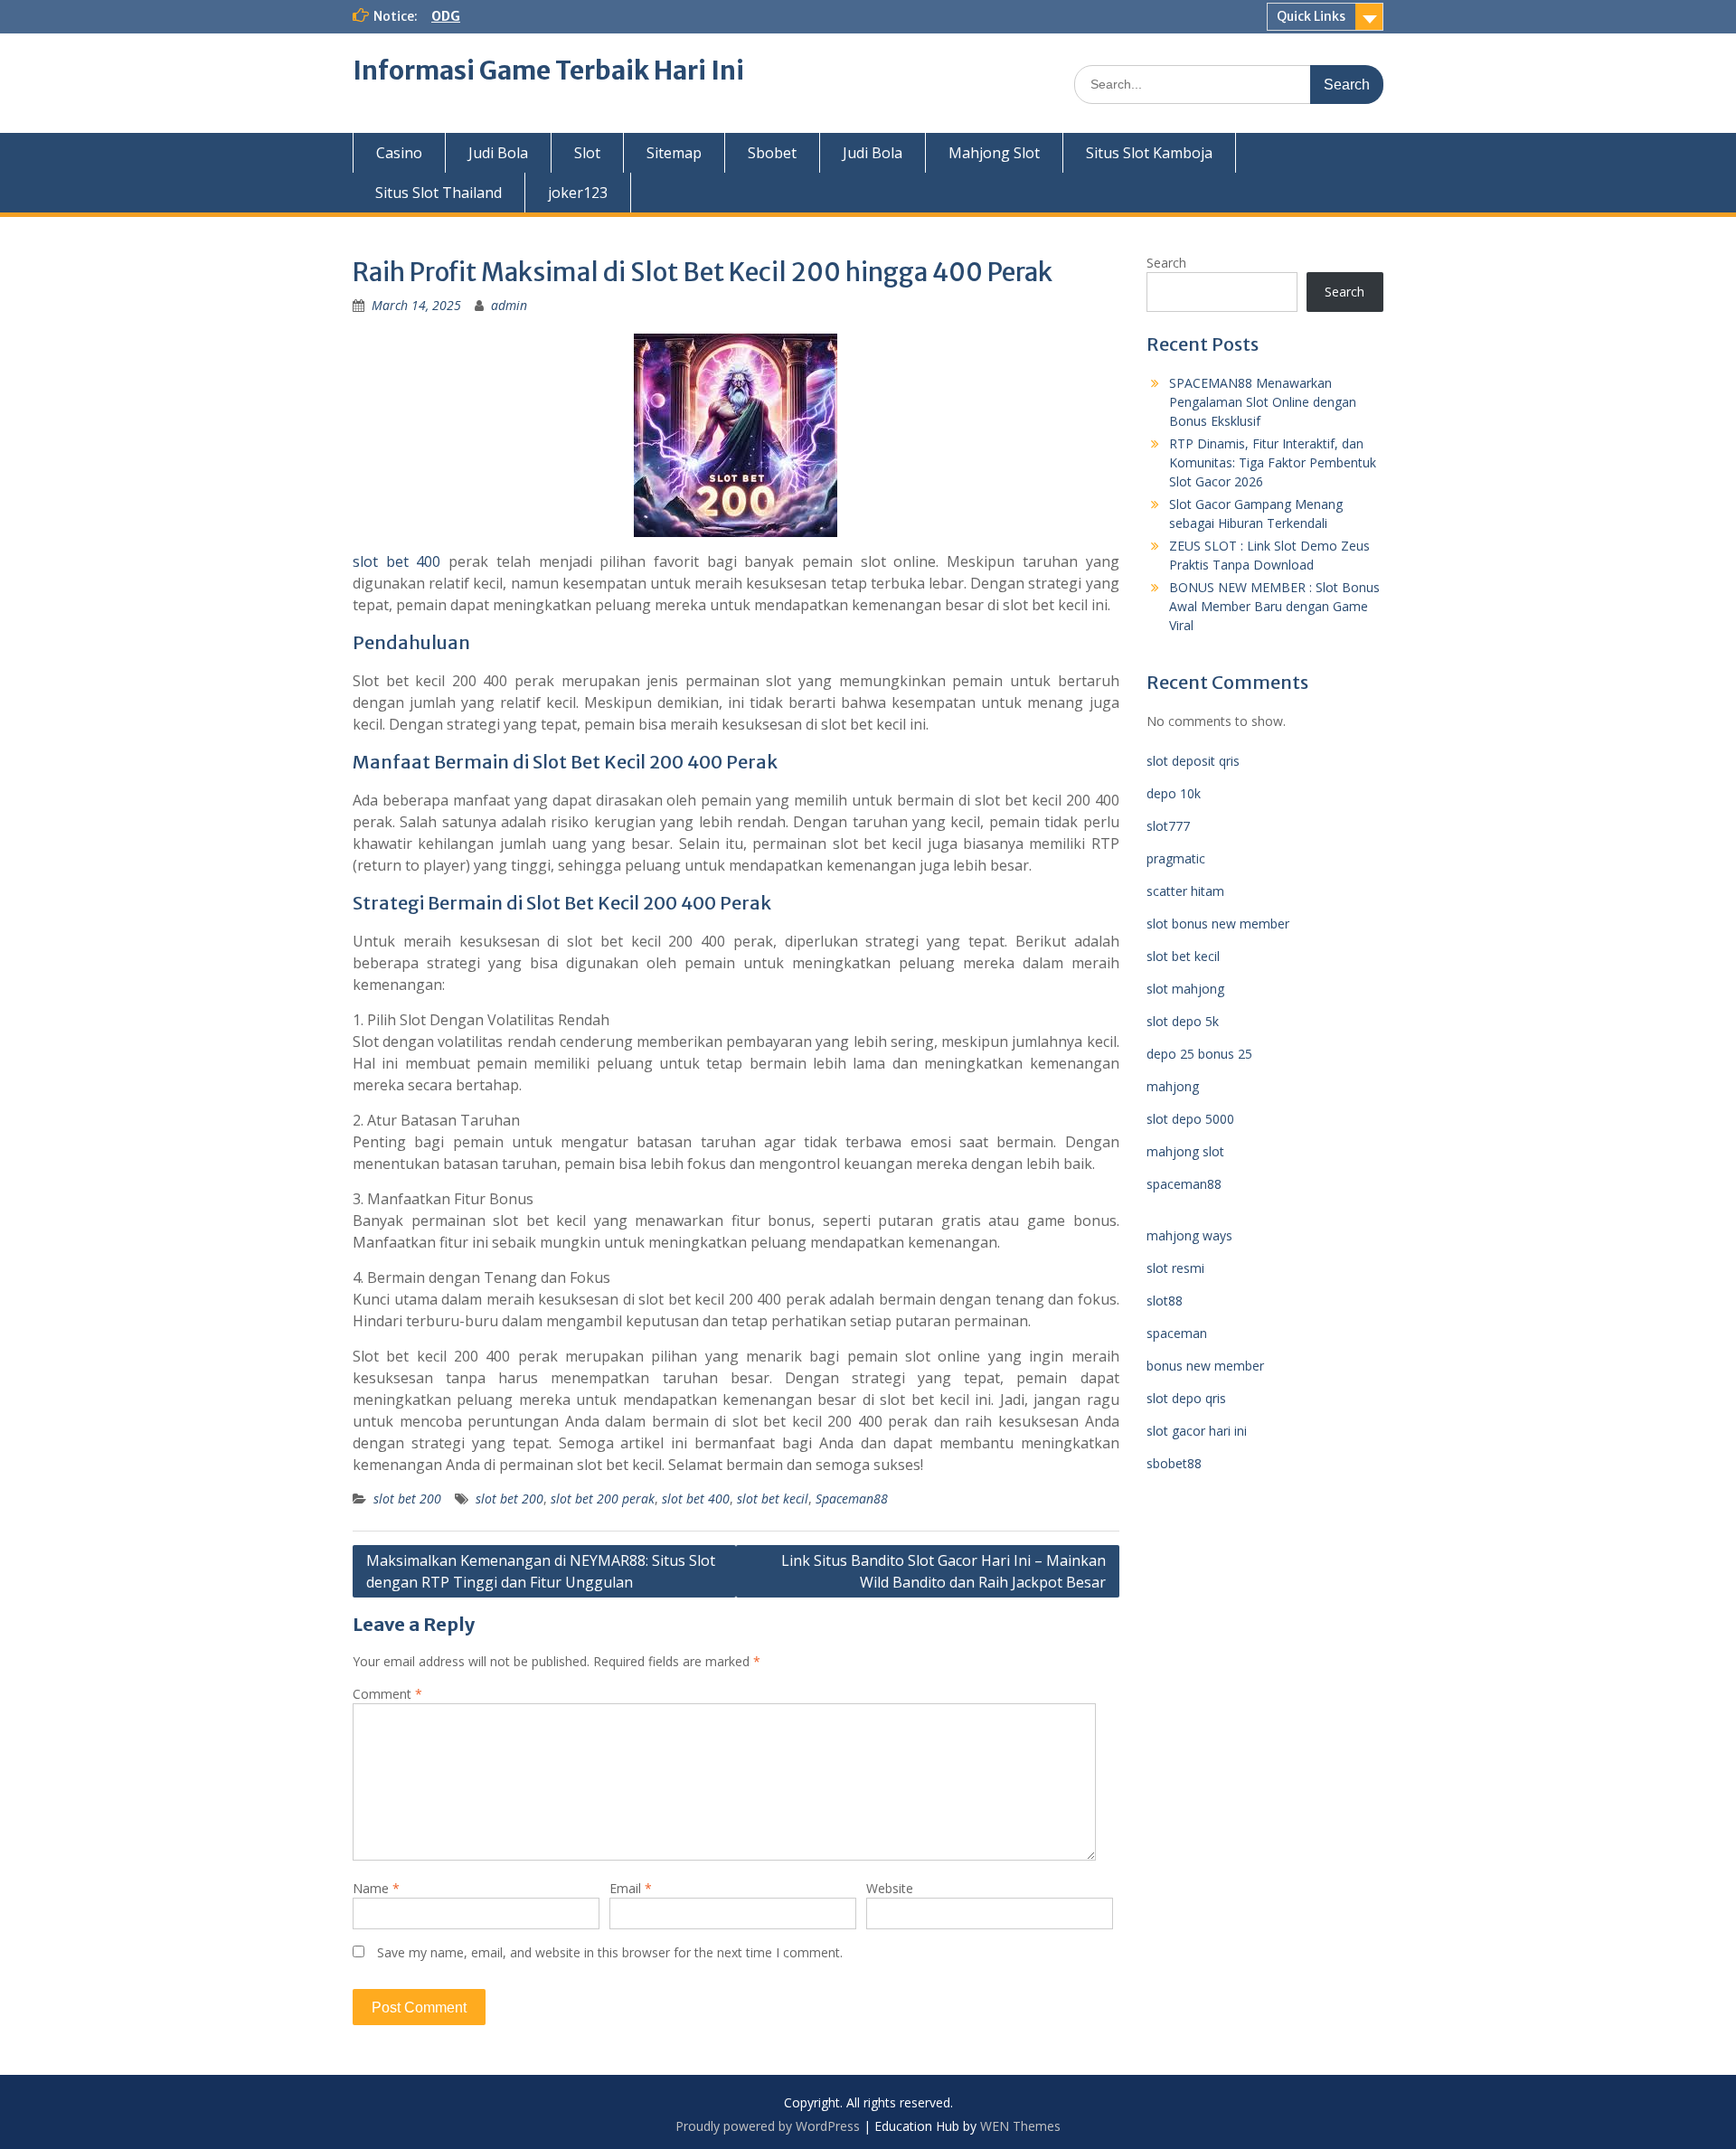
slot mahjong (1185, 989)
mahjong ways (1189, 1235)
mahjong (1173, 1086)
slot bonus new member (1218, 924)
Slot (587, 153)
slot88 (1165, 1301)
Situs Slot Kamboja (1149, 153)
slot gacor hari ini (1197, 1431)
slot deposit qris (1193, 761)
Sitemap (674, 153)
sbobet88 (1174, 1463)
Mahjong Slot (994, 153)
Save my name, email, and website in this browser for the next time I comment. (610, 1952)
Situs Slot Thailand (439, 193)
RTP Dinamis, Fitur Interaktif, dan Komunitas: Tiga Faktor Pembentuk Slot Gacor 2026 (1273, 462)
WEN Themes (1020, 2126)
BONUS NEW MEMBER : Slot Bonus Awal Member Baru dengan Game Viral (1274, 606)
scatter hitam (1185, 891)
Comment (387, 1694)
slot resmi (1175, 1268)
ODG (446, 16)
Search (1166, 263)
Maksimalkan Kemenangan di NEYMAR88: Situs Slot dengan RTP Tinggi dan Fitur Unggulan (541, 1571)
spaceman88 (1184, 1184)
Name (376, 1888)
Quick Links (1311, 16)
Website (890, 1888)
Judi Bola (498, 153)
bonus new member (1205, 1366)
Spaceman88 (852, 1499)
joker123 (578, 193)
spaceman (1177, 1333)
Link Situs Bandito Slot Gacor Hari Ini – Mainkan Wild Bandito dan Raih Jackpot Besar (943, 1571)
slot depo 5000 (1190, 1119)
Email (631, 1888)
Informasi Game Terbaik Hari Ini (548, 71)
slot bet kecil (773, 1499)
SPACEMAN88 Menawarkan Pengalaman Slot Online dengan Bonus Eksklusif (1263, 402)
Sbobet (772, 153)
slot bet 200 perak (603, 1499)
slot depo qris (1186, 1398)
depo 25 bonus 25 (1199, 1054)
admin (509, 305)
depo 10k (1174, 793)
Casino (399, 153)
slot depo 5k (1183, 1021)
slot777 (1168, 826)
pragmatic (1176, 858)
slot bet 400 (396, 561)
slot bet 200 (407, 1499)
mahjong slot (1185, 1151)
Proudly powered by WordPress (768, 2126)
